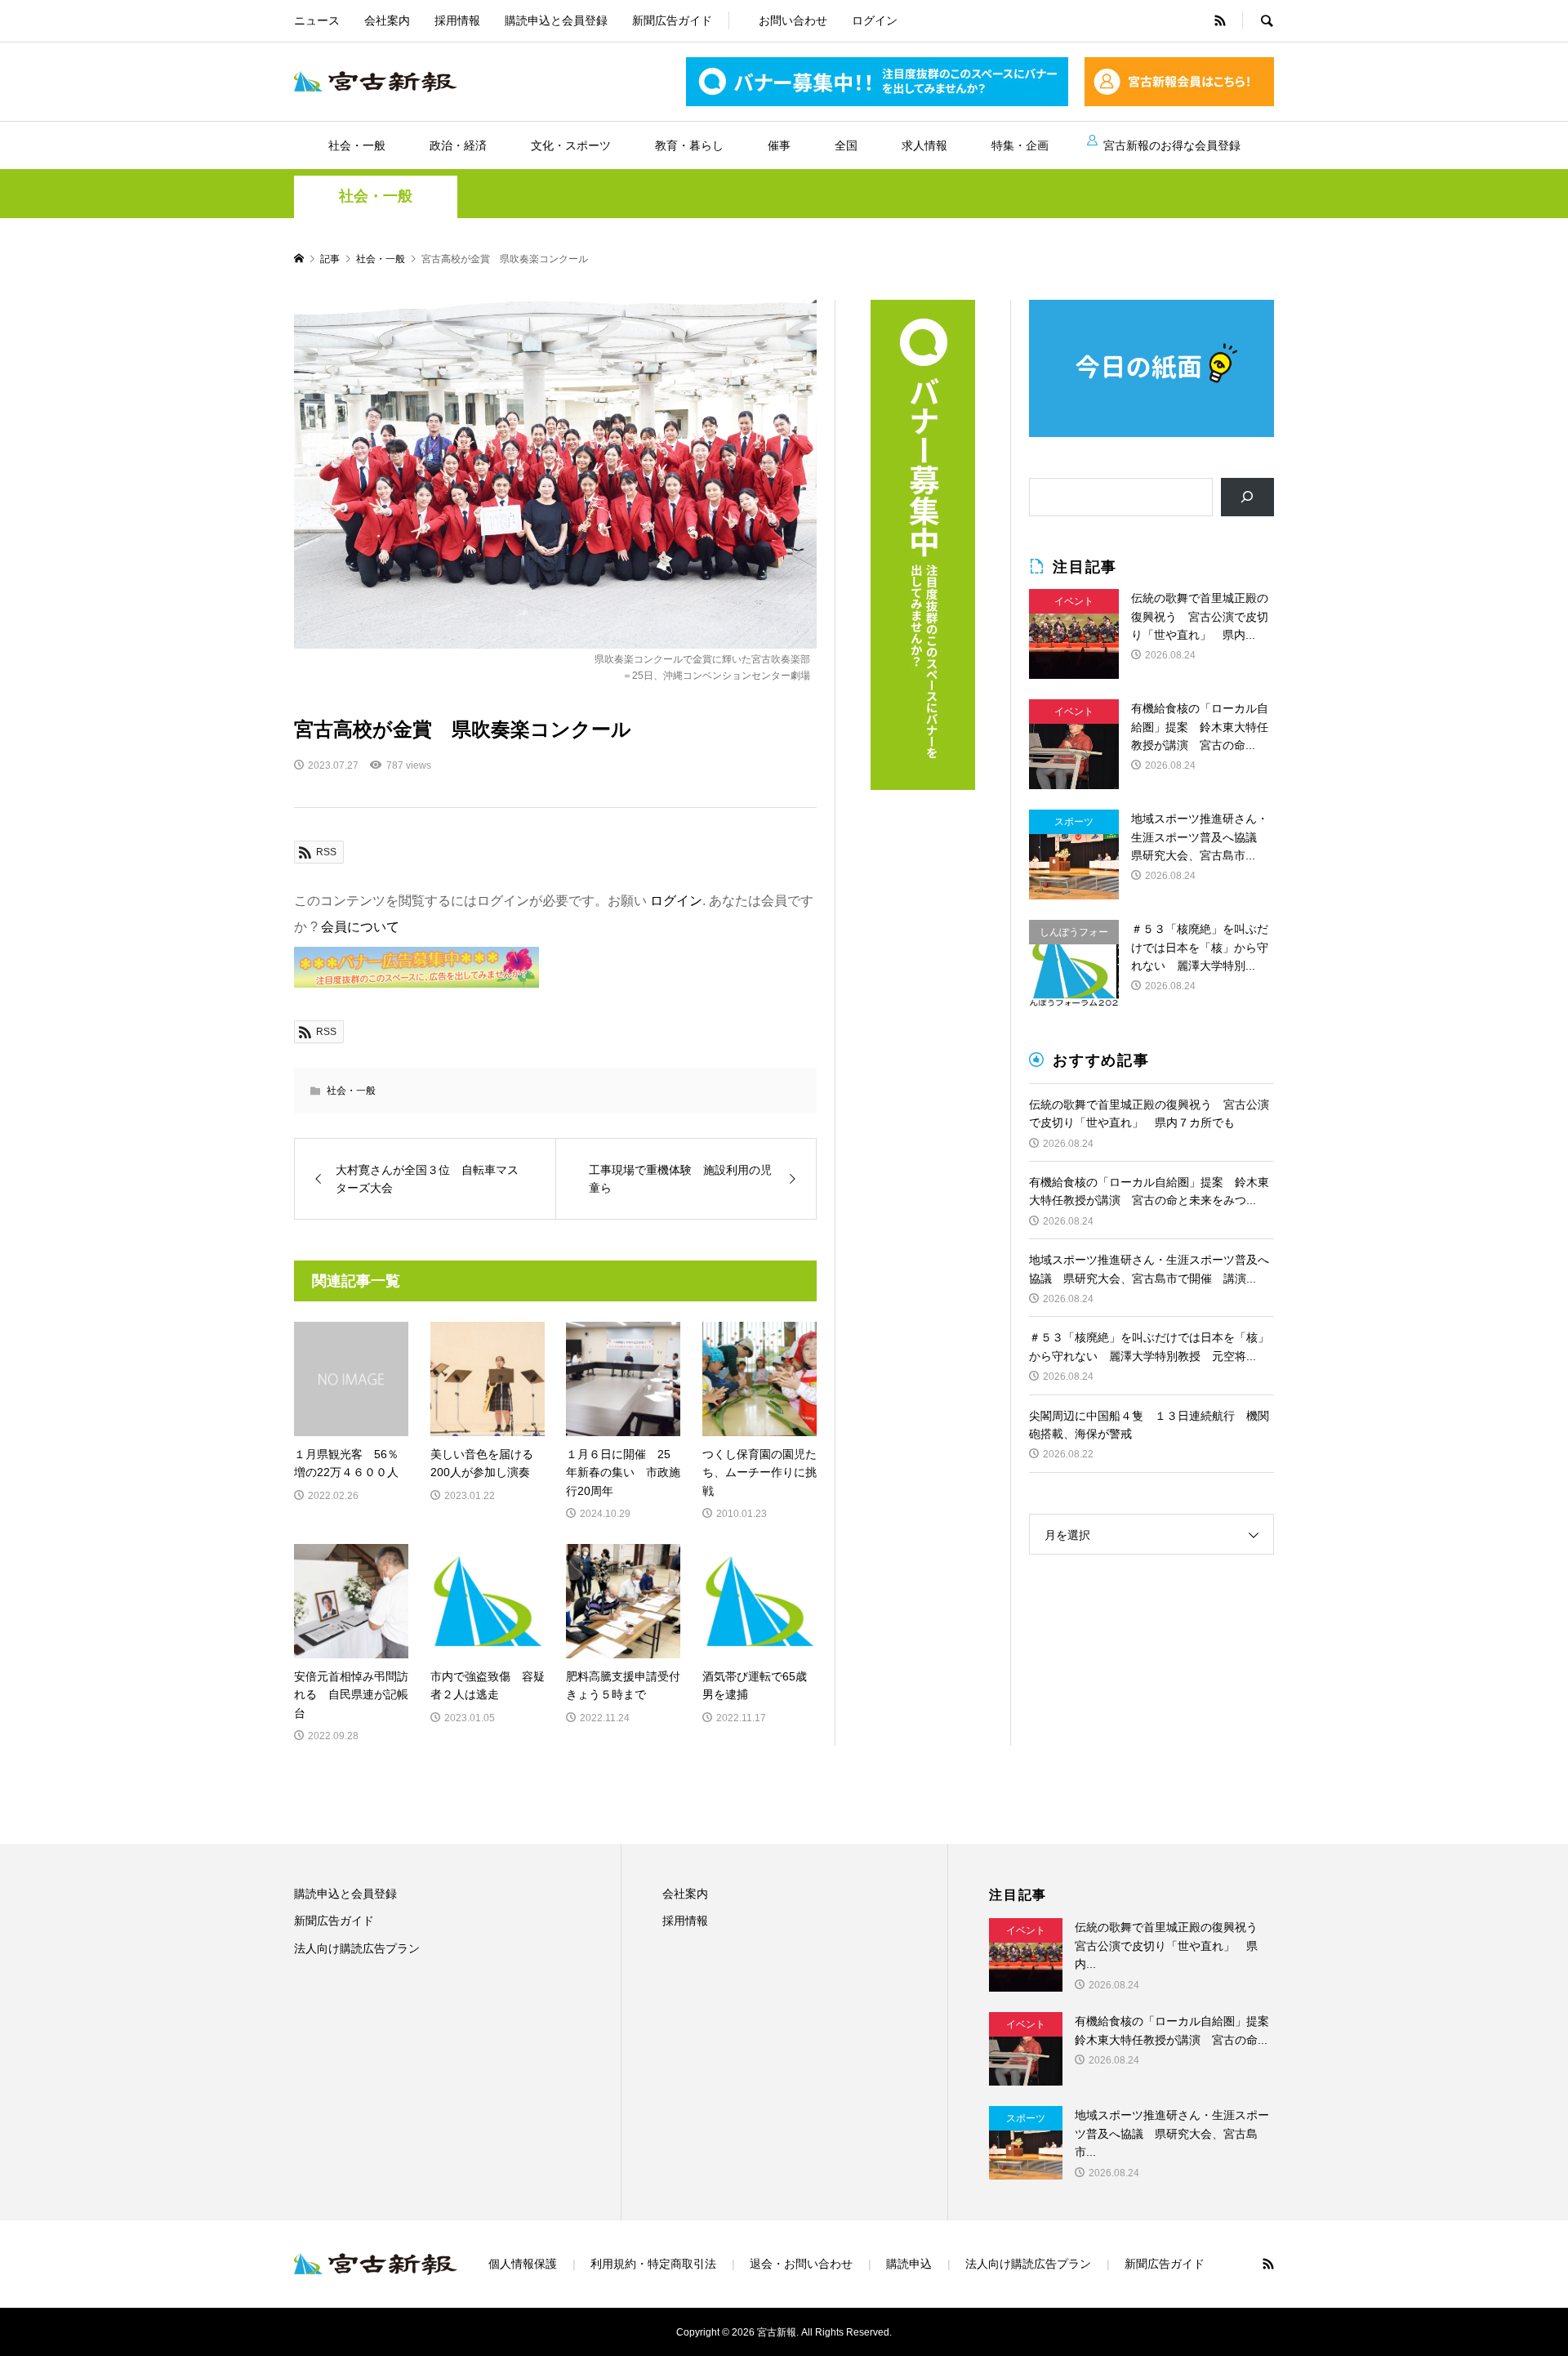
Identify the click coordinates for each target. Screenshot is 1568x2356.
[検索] (1247, 497)
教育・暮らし (689, 145)
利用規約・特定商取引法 (653, 2264)
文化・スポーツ (571, 145)
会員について (360, 927)
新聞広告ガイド (672, 20)
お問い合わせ (793, 20)
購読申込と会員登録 (556, 20)
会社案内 (387, 20)
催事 (779, 145)
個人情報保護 (523, 2264)
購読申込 (909, 2264)
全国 (846, 145)
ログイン (875, 20)
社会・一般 (357, 145)
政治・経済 (458, 145)
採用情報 (457, 20)
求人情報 (924, 145)
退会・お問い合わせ (801, 2264)
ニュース (317, 20)
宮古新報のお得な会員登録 (1172, 145)
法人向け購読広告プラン (357, 1948)
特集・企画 (1020, 145)
